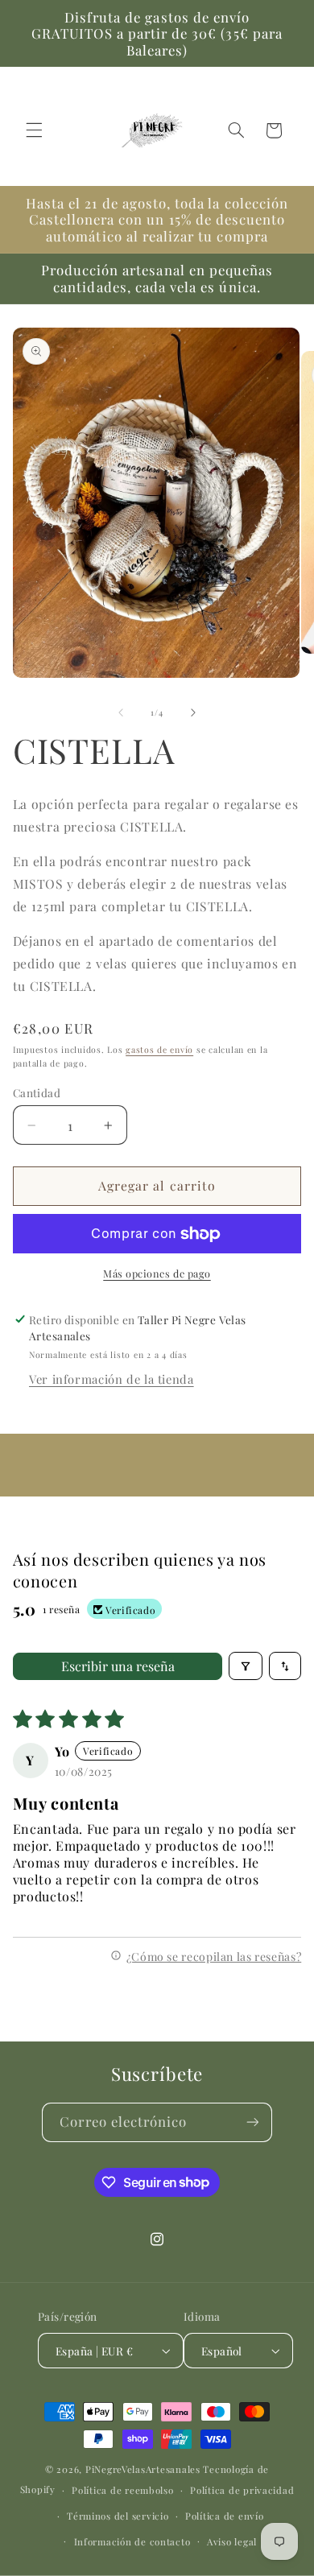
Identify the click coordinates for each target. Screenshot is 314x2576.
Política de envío (225, 2516)
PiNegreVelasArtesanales (143, 2469)
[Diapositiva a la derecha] (193, 712)
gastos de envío (159, 1050)
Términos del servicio (118, 2516)
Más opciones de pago (157, 1273)
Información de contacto (132, 2542)
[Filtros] (246, 1666)
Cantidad (37, 1092)
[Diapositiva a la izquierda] (121, 712)
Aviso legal (232, 2542)
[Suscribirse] (252, 2122)
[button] (34, 130)
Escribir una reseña (118, 1666)
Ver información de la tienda (112, 1379)
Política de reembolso (122, 2490)
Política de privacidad (242, 2490)
